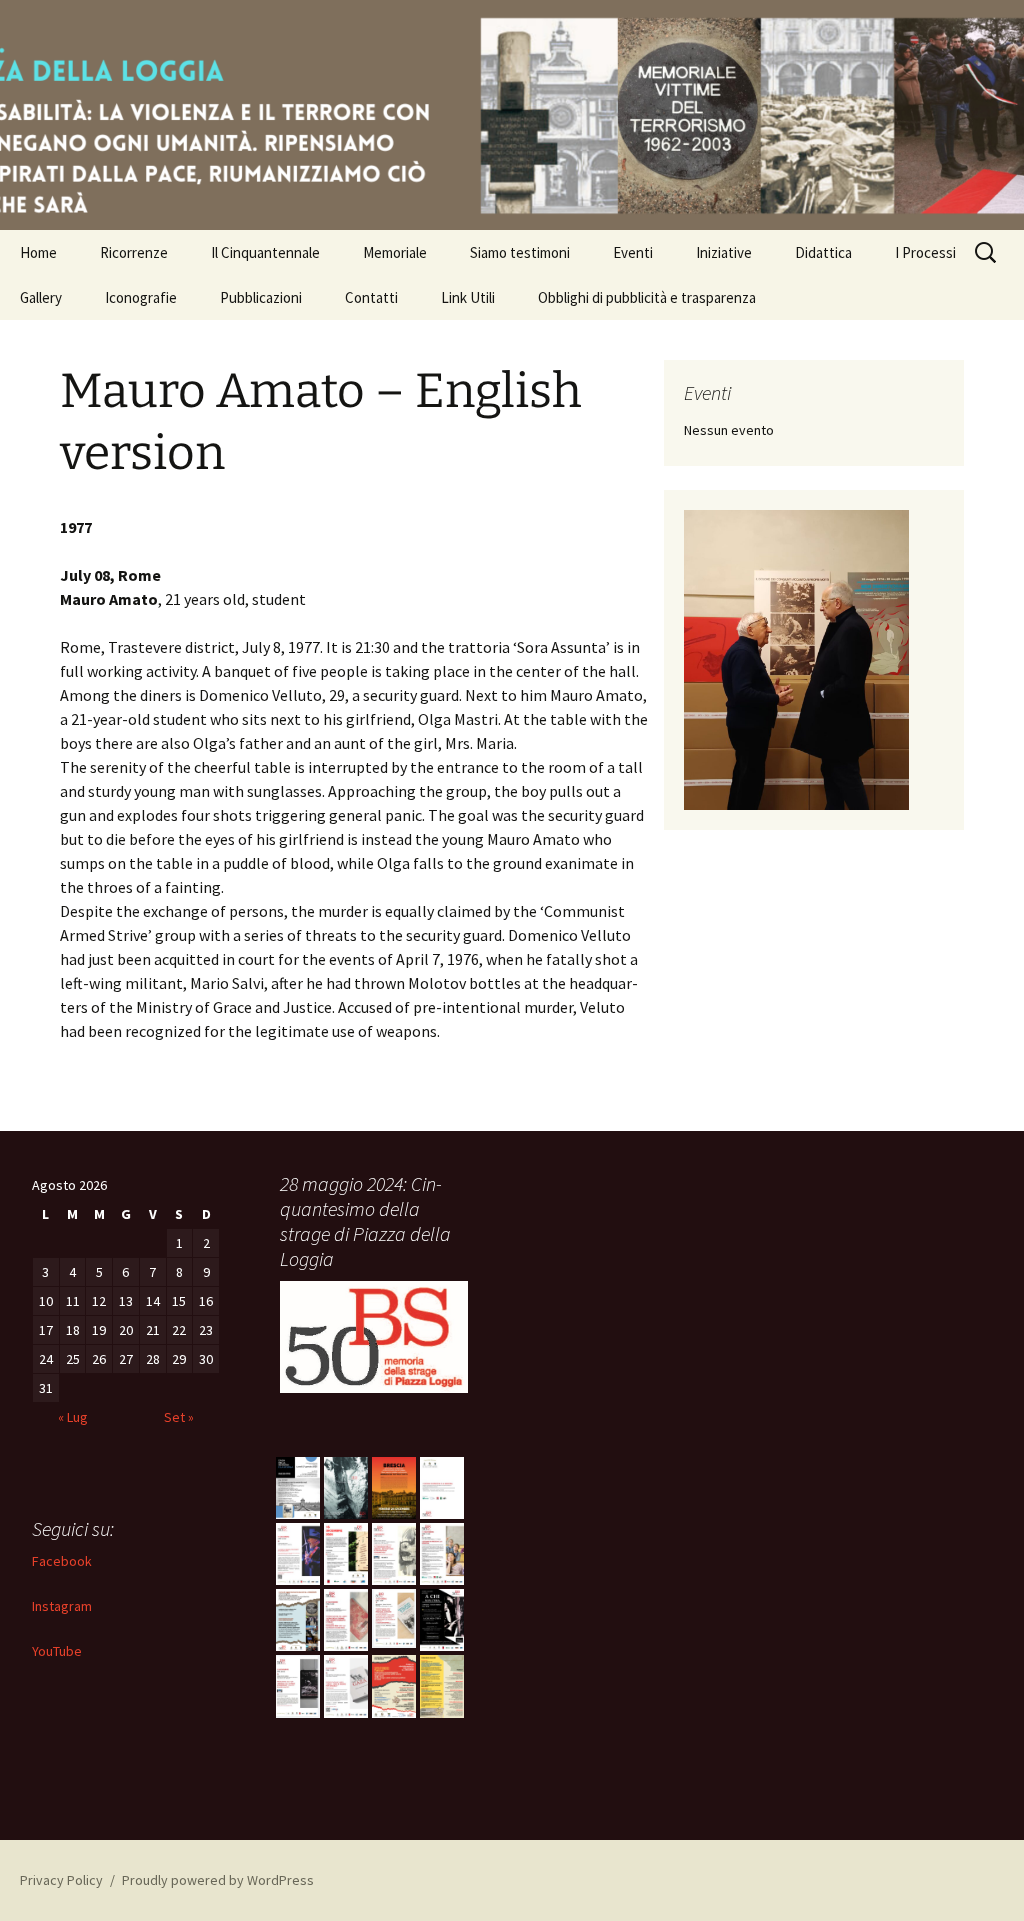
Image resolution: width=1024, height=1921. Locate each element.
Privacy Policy (61, 1880)
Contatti (371, 297)
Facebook (62, 1561)
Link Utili (468, 297)
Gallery (41, 297)
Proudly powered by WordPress (218, 1880)
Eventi (633, 252)
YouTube (57, 1651)
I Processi (925, 252)
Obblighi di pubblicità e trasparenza (647, 297)
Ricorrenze (134, 252)
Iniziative (724, 252)
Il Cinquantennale (265, 252)
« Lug (73, 1417)
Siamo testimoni (520, 252)
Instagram (62, 1606)
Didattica (823, 252)
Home (38, 252)
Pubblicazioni (261, 297)
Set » (179, 1417)
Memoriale (395, 252)
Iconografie (141, 297)
